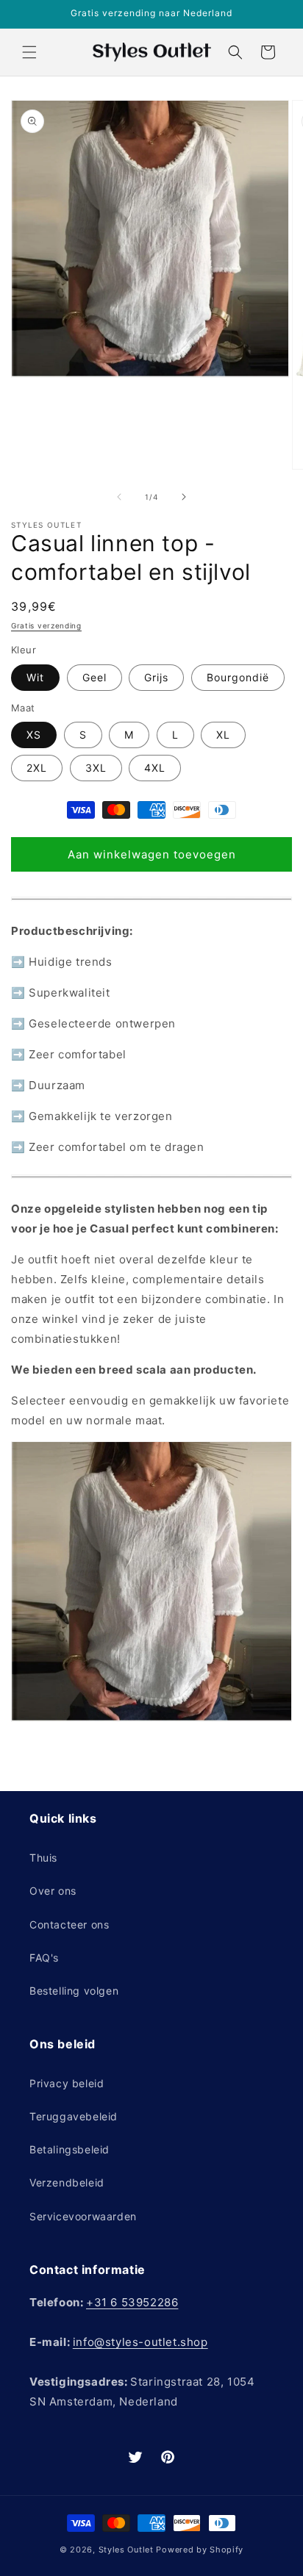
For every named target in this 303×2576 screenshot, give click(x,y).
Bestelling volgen (74, 1991)
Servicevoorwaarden (83, 2216)
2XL (37, 768)
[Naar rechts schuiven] (184, 497)
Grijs (156, 677)
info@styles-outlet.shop (140, 2342)
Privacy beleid (67, 2083)
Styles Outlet (126, 2550)
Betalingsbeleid (69, 2149)
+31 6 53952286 (132, 2302)
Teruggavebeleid (74, 2116)
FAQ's (44, 1958)
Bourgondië (238, 677)
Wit (35, 677)
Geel (95, 677)
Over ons (53, 1891)
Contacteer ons (69, 1924)
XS (34, 735)
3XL (96, 768)
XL (223, 735)
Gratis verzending (46, 625)
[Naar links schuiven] (119, 497)
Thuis (43, 1858)
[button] (29, 52)
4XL (155, 768)
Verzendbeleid (67, 2182)
